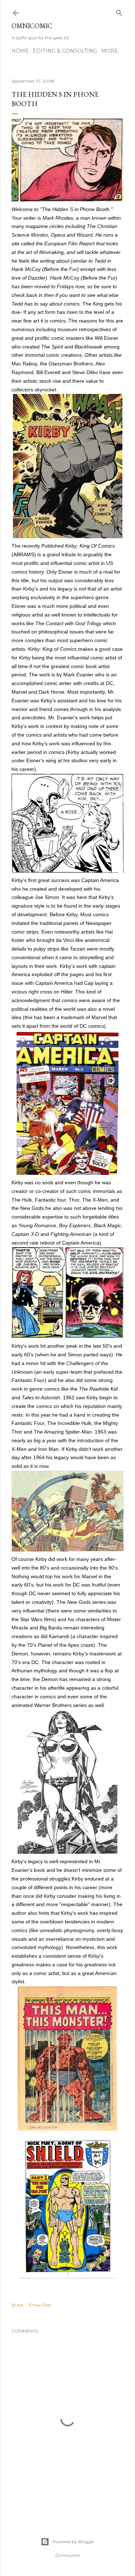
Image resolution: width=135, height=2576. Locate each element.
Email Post (40, 2305)
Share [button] (17, 2305)
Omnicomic (32, 26)
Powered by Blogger (73, 2542)
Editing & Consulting (65, 51)
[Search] (119, 11)
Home (20, 51)
